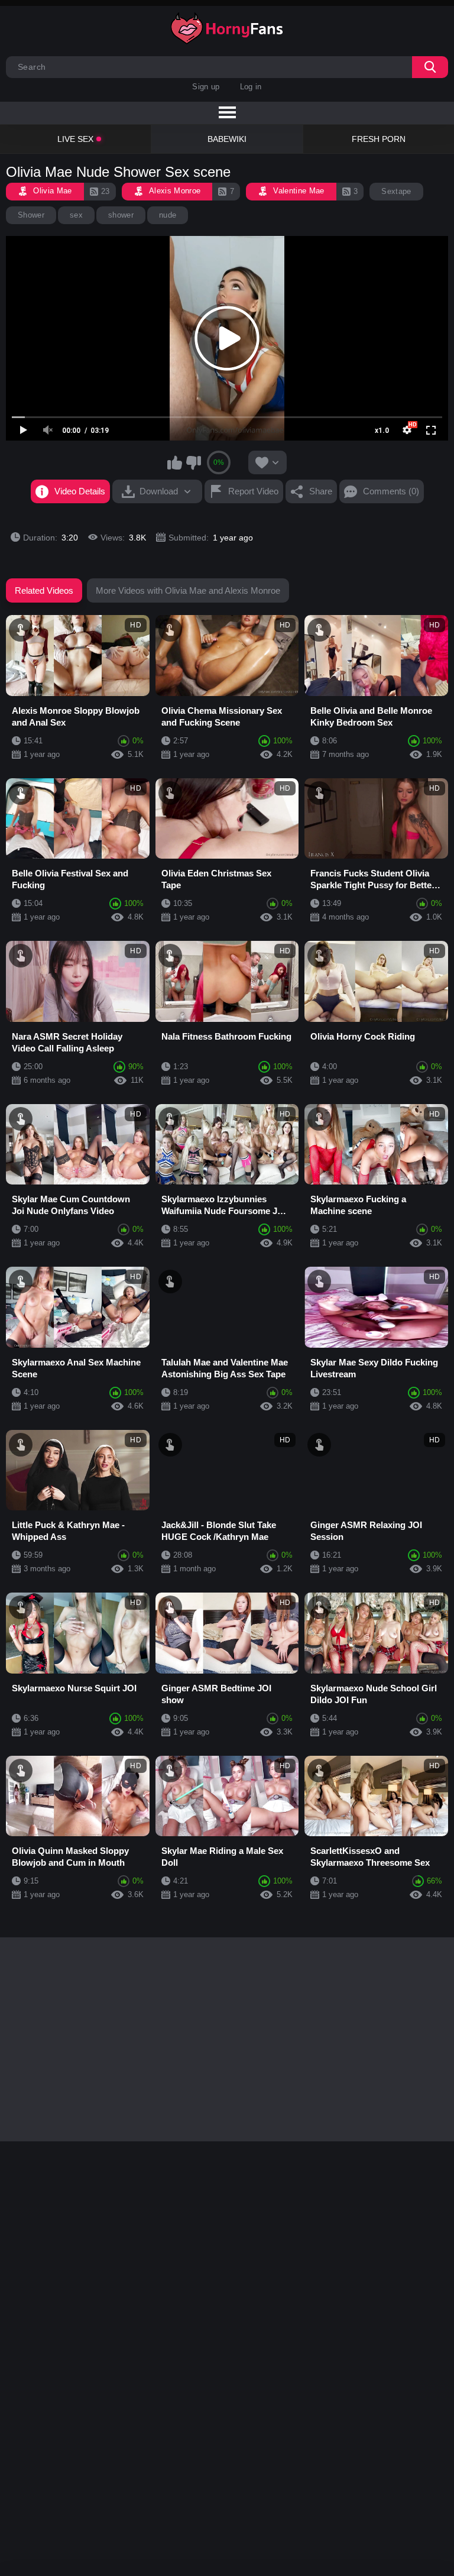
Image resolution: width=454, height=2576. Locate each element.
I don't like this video (193, 462)
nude (168, 215)
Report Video (253, 491)
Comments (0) (391, 491)
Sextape (396, 191)
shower (121, 215)
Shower (31, 215)
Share (321, 491)
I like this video (175, 462)
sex (76, 215)
